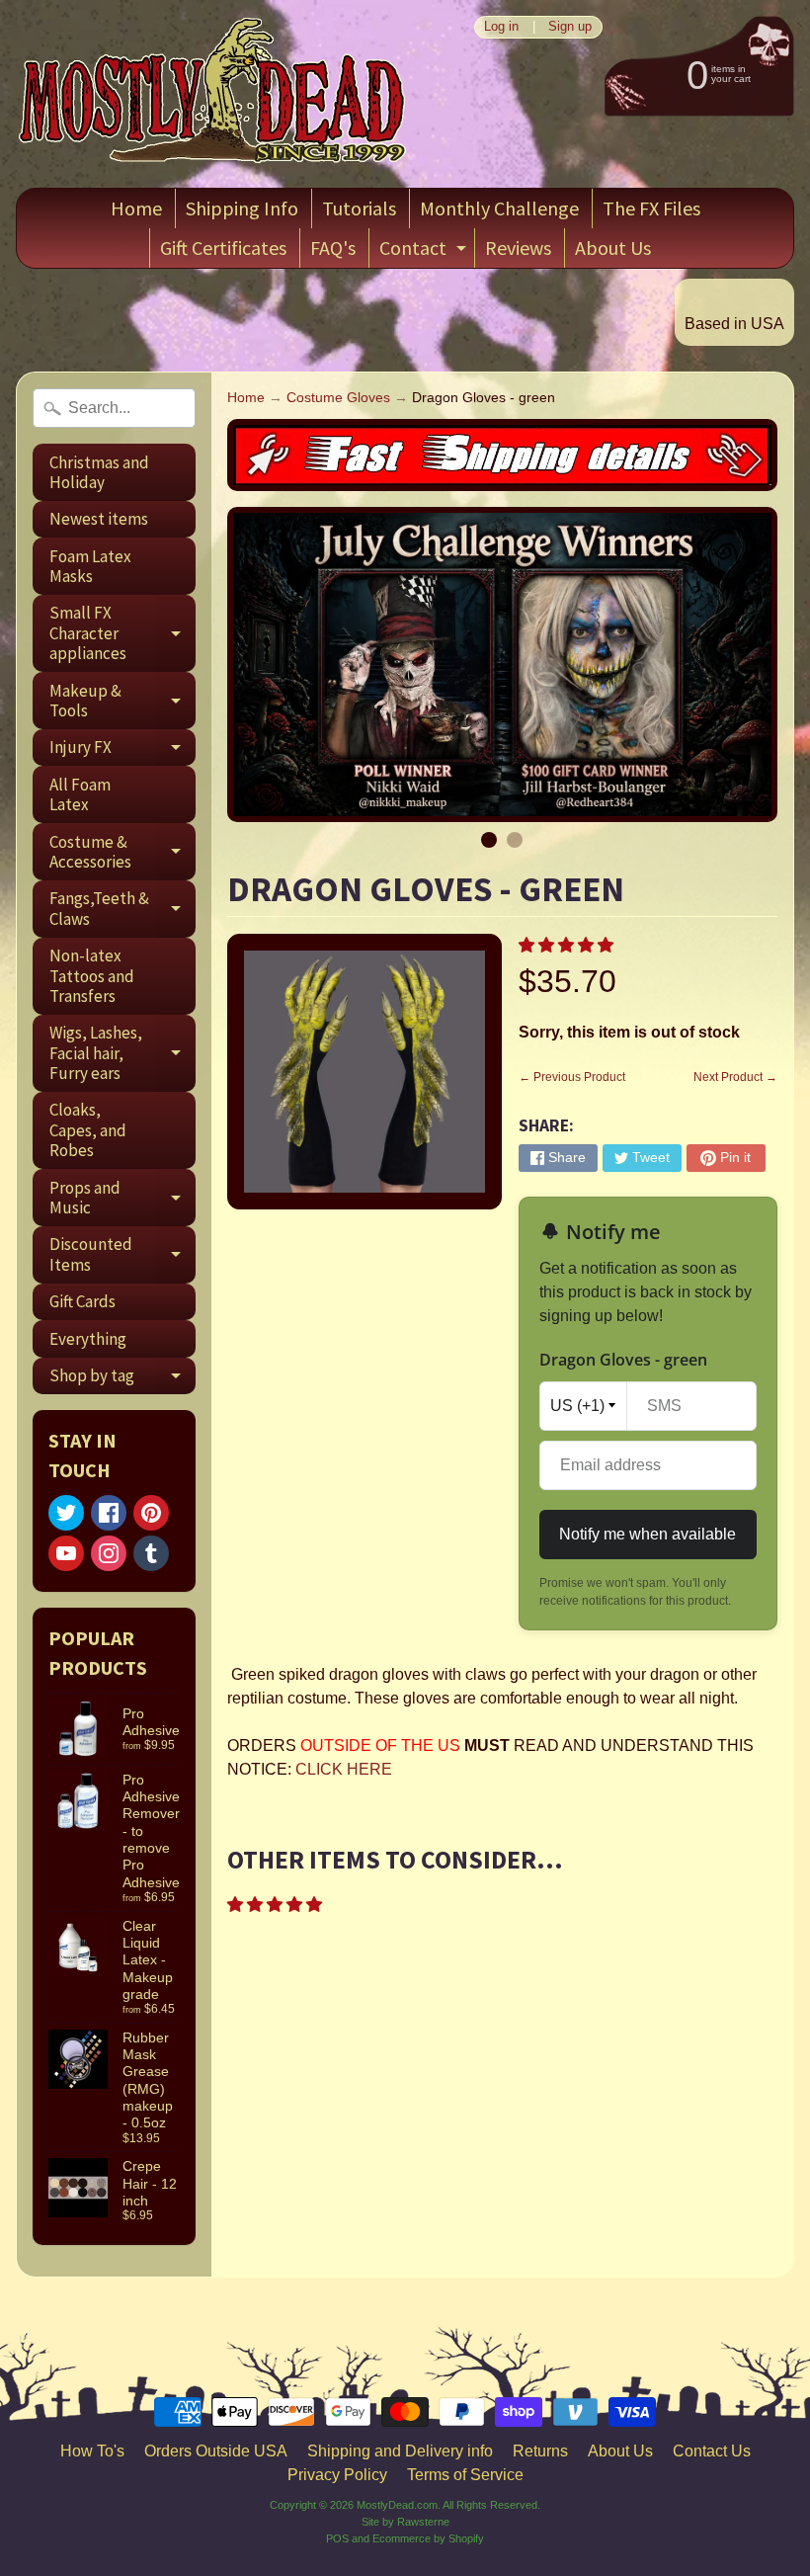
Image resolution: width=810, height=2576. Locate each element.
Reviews (518, 248)
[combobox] (114, 408)
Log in (501, 27)
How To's (92, 2451)
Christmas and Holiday (99, 472)
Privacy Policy (337, 2475)
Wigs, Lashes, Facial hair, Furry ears (122, 1053)
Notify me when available (648, 1534)
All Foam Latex (80, 794)
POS (337, 2538)
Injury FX (122, 751)
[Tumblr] (151, 1553)
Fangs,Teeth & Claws (122, 909)
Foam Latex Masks (90, 566)
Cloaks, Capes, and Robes (88, 1130)
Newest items (99, 519)
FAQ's (333, 248)
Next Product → (735, 1077)
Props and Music (122, 1199)
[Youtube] (66, 1553)
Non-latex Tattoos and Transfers (92, 976)
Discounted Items (122, 1255)
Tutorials (359, 208)
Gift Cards (82, 1301)
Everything (88, 1339)
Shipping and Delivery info (400, 2451)
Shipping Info (242, 208)
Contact (425, 251)
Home (136, 208)
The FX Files (651, 208)
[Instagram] (109, 1553)
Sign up (570, 27)
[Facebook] (109, 1513)
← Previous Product (572, 1077)
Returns (540, 2451)
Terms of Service (465, 2475)
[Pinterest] (151, 1513)
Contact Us (712, 2451)
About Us (613, 248)
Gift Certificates (223, 248)
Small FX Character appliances (122, 633)
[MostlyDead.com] (213, 94)
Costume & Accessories (122, 853)
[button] (568, 945)
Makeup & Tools (122, 702)
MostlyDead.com (397, 2505)
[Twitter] (66, 1513)
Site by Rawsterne (405, 2522)
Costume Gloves (338, 398)
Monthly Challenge (499, 208)
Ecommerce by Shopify (428, 2538)
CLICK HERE (344, 1769)
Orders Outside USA (216, 2451)
